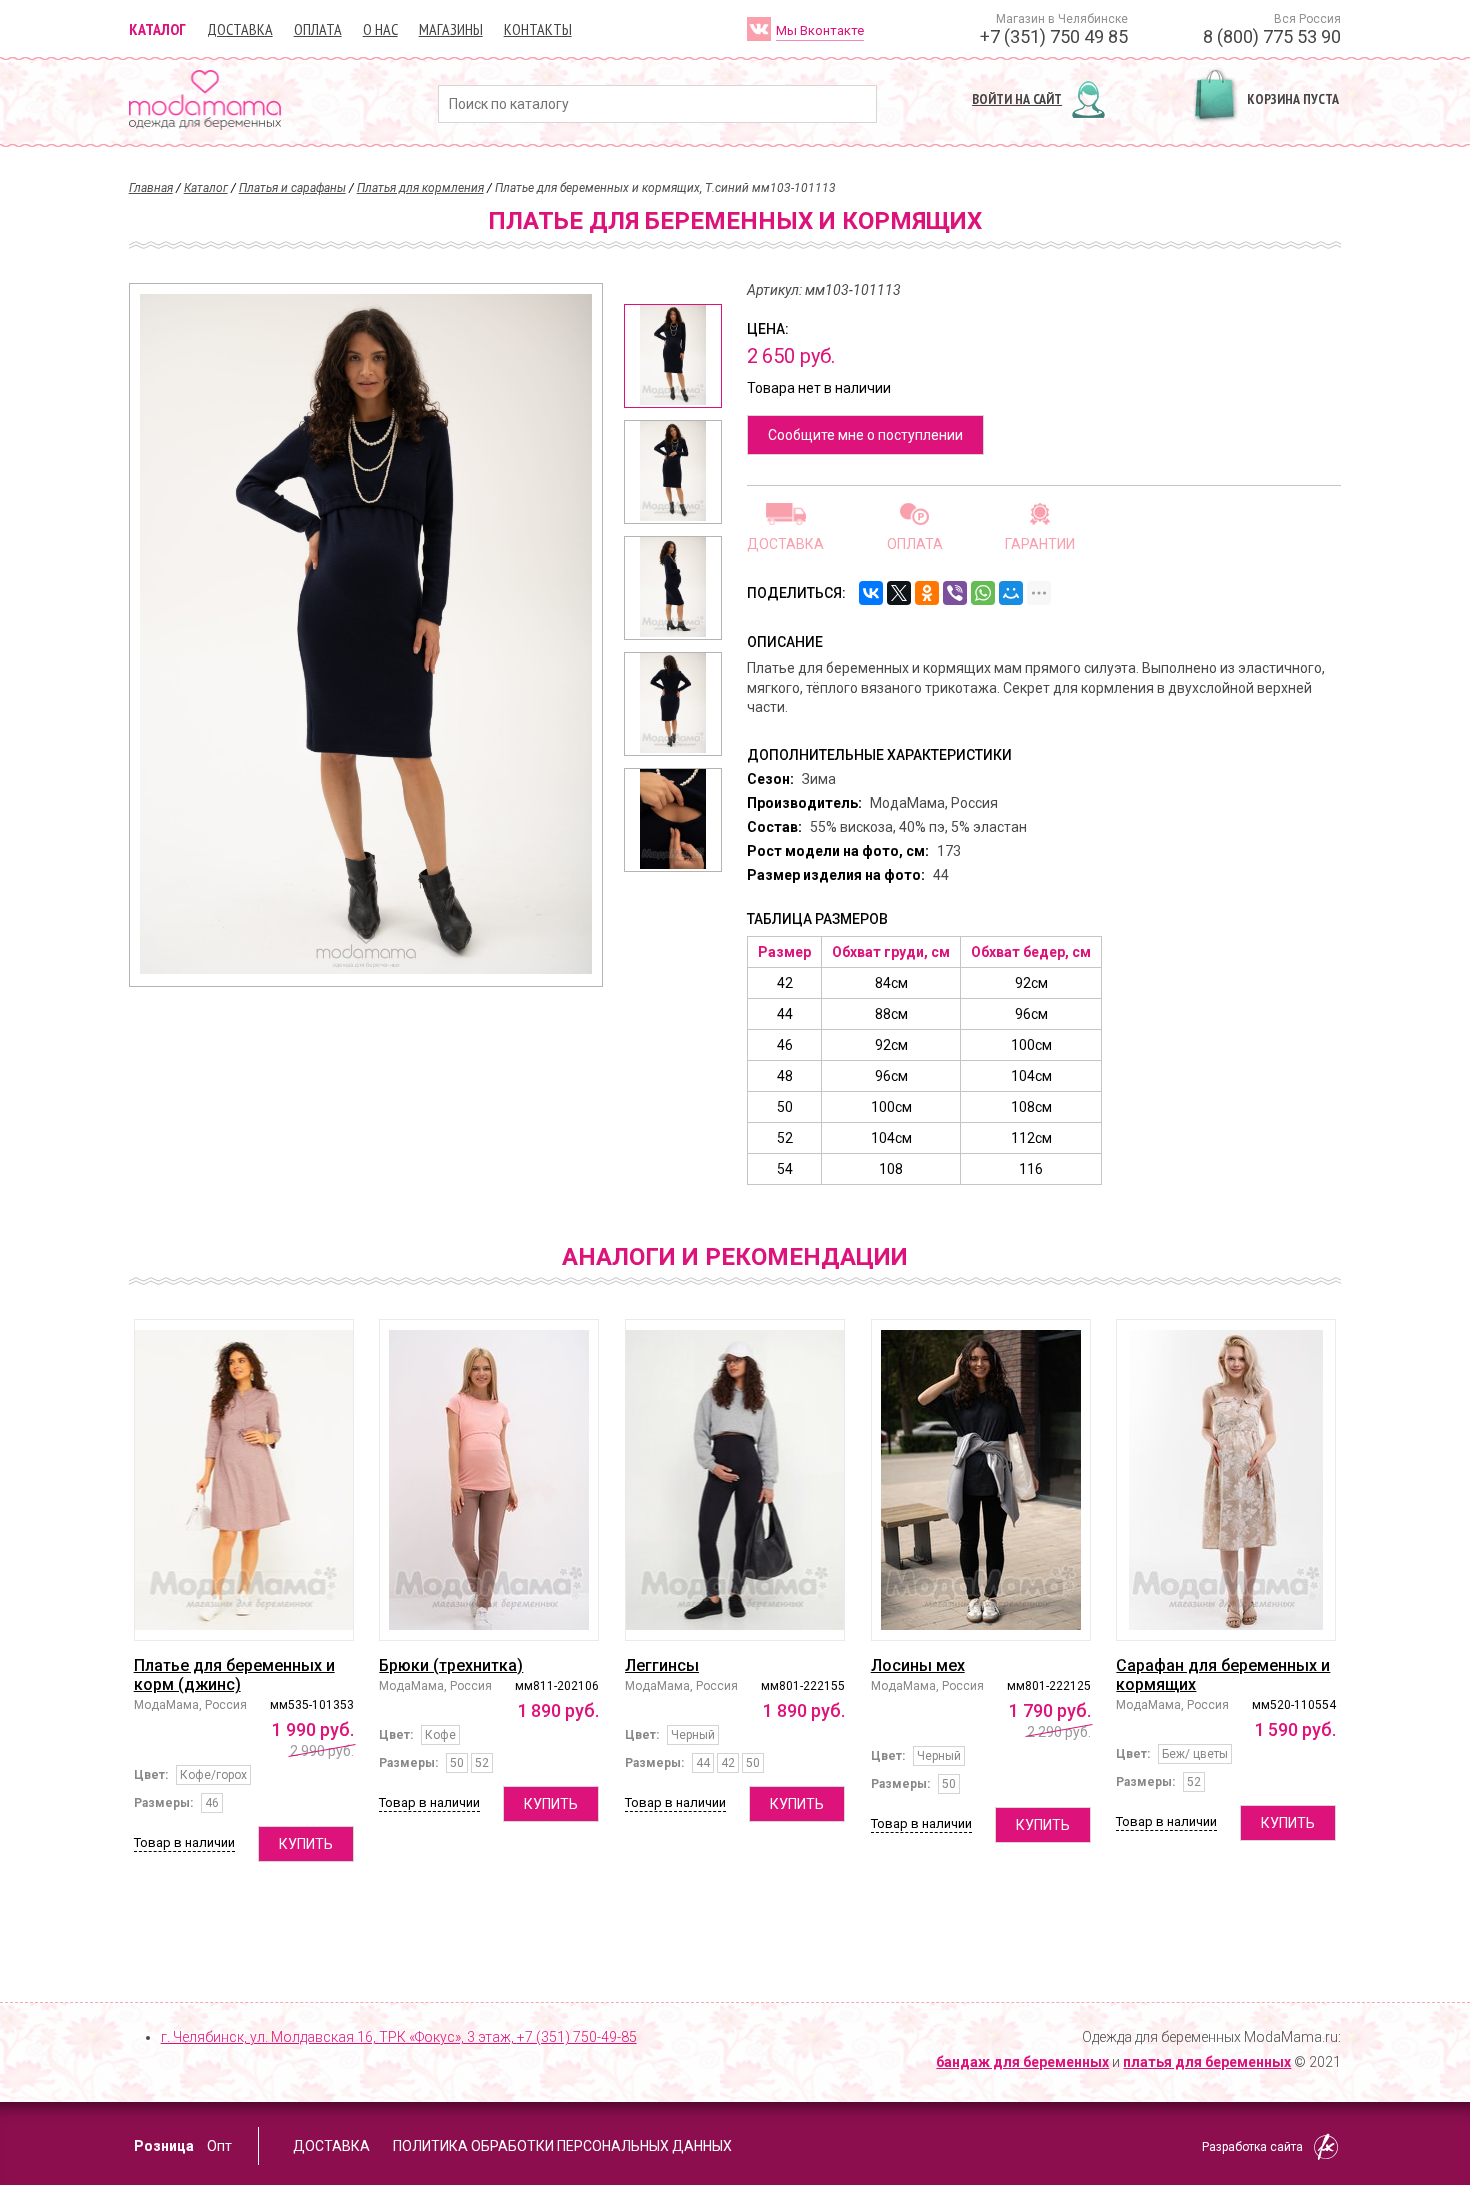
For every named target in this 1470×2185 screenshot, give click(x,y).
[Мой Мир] (1011, 593)
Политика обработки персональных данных (562, 2146)
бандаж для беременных (1022, 2062)
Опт (219, 2146)
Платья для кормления (420, 188)
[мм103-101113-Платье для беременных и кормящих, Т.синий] (673, 356)
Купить (306, 1844)
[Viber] (955, 593)
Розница (164, 2146)
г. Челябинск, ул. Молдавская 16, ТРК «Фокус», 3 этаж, (399, 2037)
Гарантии (1040, 543)
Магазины (451, 29)
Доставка (240, 29)
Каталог (157, 29)
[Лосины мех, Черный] (981, 1480)
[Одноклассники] (927, 593)
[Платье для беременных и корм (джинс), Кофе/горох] (244, 1480)
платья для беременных (1207, 2062)
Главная (151, 188)
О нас (380, 29)
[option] (673, 356)
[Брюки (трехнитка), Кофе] (489, 1480)
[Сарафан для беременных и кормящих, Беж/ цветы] (1226, 1480)
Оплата (318, 29)
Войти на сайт (1017, 99)
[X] (899, 593)
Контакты (538, 29)
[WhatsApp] (983, 593)
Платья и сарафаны (292, 188)
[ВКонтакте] (871, 593)
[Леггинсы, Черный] (735, 1480)
